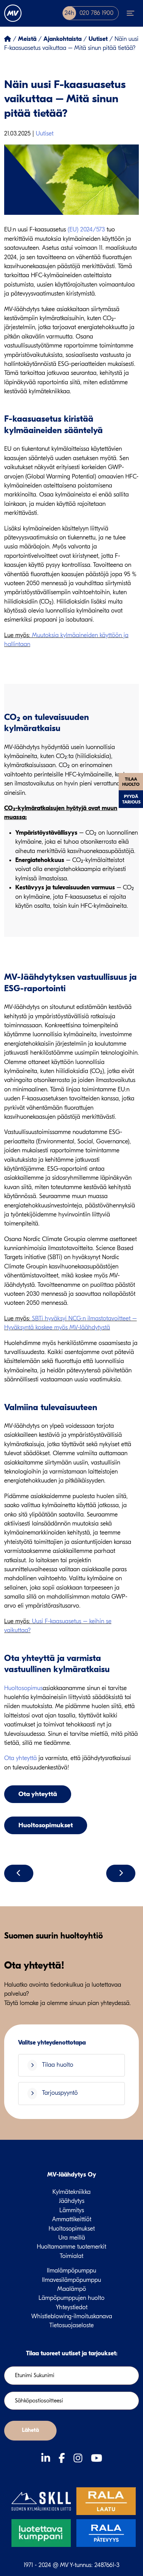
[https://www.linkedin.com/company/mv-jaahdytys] (47, 2458)
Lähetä (30, 2430)
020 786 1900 (89, 13)
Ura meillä (72, 2238)
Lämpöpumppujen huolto (71, 2298)
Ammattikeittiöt (72, 2219)
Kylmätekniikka (71, 2192)
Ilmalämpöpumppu (71, 2271)
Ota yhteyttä (20, 1758)
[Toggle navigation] (131, 13)
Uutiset (45, 134)
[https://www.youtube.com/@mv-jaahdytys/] (96, 2458)
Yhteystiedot (72, 2307)
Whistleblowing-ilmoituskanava (72, 2316)
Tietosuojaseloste (71, 2325)
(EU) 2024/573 (86, 230)
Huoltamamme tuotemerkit (71, 2247)
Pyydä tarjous (131, 799)
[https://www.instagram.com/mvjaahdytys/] (79, 2458)
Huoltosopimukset (46, 1825)
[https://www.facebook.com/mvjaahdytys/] (63, 2458)
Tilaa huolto (131, 782)
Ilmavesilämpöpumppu (71, 2280)
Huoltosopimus (23, 1688)
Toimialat (71, 2256)
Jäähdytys (72, 2201)
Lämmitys (72, 2210)
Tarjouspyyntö (59, 2093)
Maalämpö (72, 2289)
